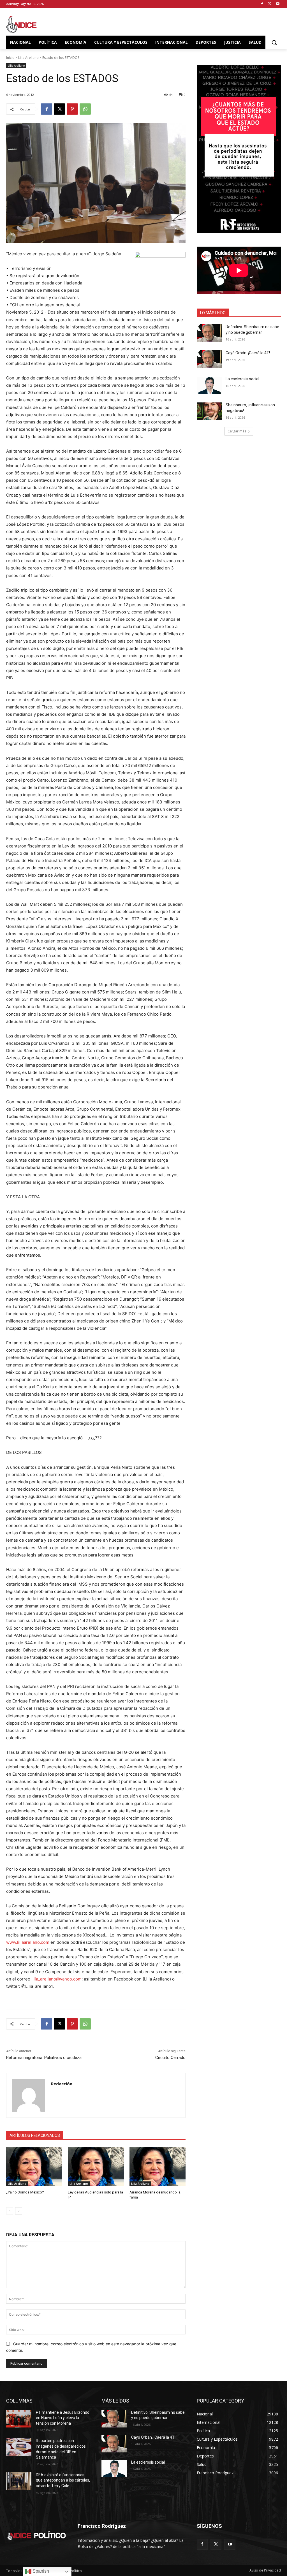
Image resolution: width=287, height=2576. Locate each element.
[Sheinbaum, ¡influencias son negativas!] (209, 411)
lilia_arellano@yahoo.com (56, 1979)
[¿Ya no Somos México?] (34, 2167)
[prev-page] (10, 2211)
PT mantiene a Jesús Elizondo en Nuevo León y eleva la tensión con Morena (63, 2418)
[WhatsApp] (85, 109)
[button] (274, 42)
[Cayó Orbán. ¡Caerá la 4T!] (209, 359)
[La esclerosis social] (209, 385)
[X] (270, 4)
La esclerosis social (242, 379)
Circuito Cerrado (170, 2058)
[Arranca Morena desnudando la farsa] (158, 2167)
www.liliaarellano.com (28, 1942)
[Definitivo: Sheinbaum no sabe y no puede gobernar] (209, 333)
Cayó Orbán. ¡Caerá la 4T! (248, 353)
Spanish (40, 2571)
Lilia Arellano (28, 58)
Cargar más (237, 431)
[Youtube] (278, 4)
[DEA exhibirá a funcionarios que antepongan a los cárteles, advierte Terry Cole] (19, 2481)
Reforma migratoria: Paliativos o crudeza (44, 2058)
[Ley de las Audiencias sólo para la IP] (96, 2167)
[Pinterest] (72, 109)
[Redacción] (29, 2095)
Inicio (10, 58)
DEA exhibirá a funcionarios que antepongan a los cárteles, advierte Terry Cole (63, 2480)
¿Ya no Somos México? (25, 2192)
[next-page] (19, 2211)
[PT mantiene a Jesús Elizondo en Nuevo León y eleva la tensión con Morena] (19, 2419)
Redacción (62, 2084)
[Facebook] (262, 4)
